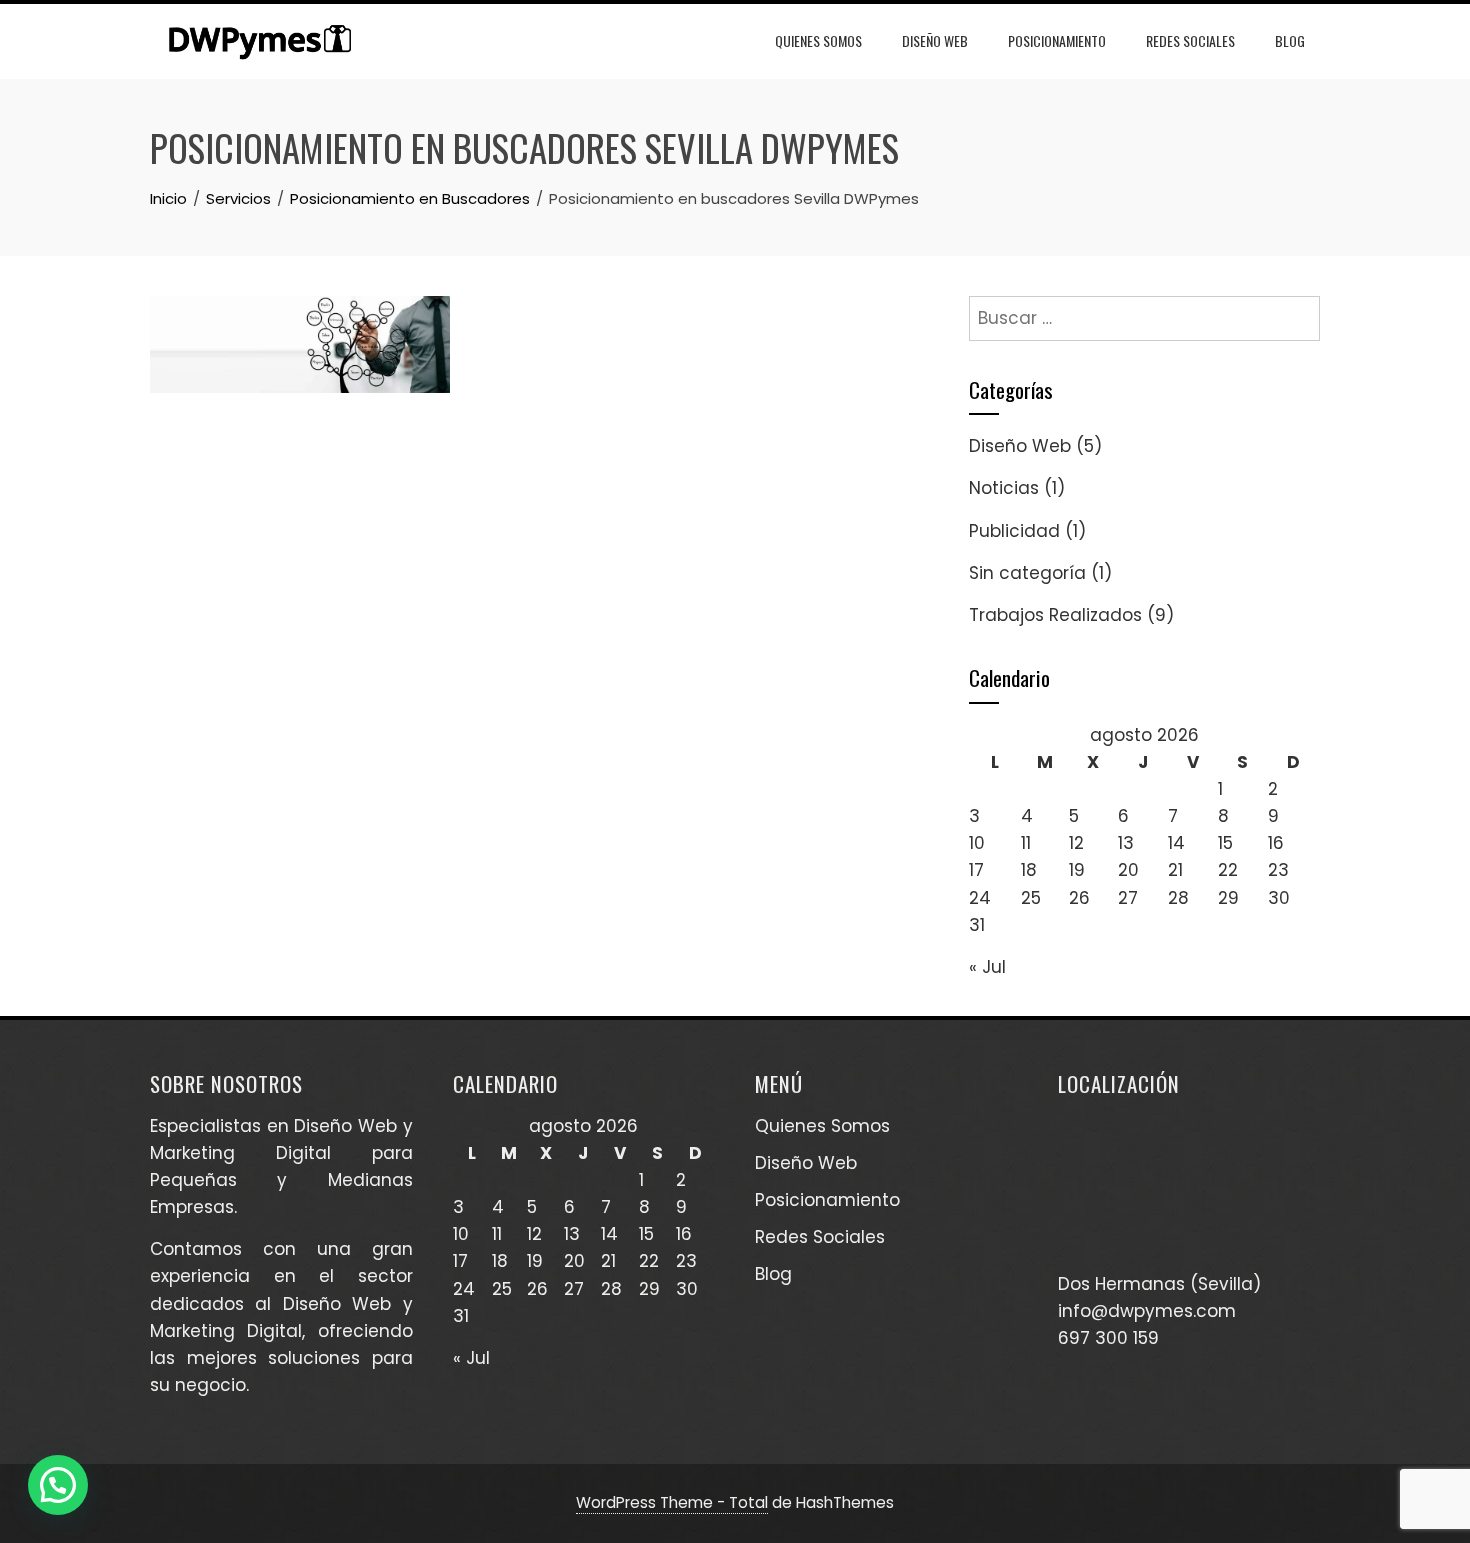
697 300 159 (1108, 1338)
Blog (1290, 40)
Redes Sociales (1190, 40)
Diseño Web (935, 40)
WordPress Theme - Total (672, 1502)
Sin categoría (1027, 573)
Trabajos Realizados (1055, 615)
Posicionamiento (1057, 40)
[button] (58, 1485)
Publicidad (1014, 531)
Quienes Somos (818, 40)
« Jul (987, 967)
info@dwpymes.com (1147, 1311)
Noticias (1004, 488)
